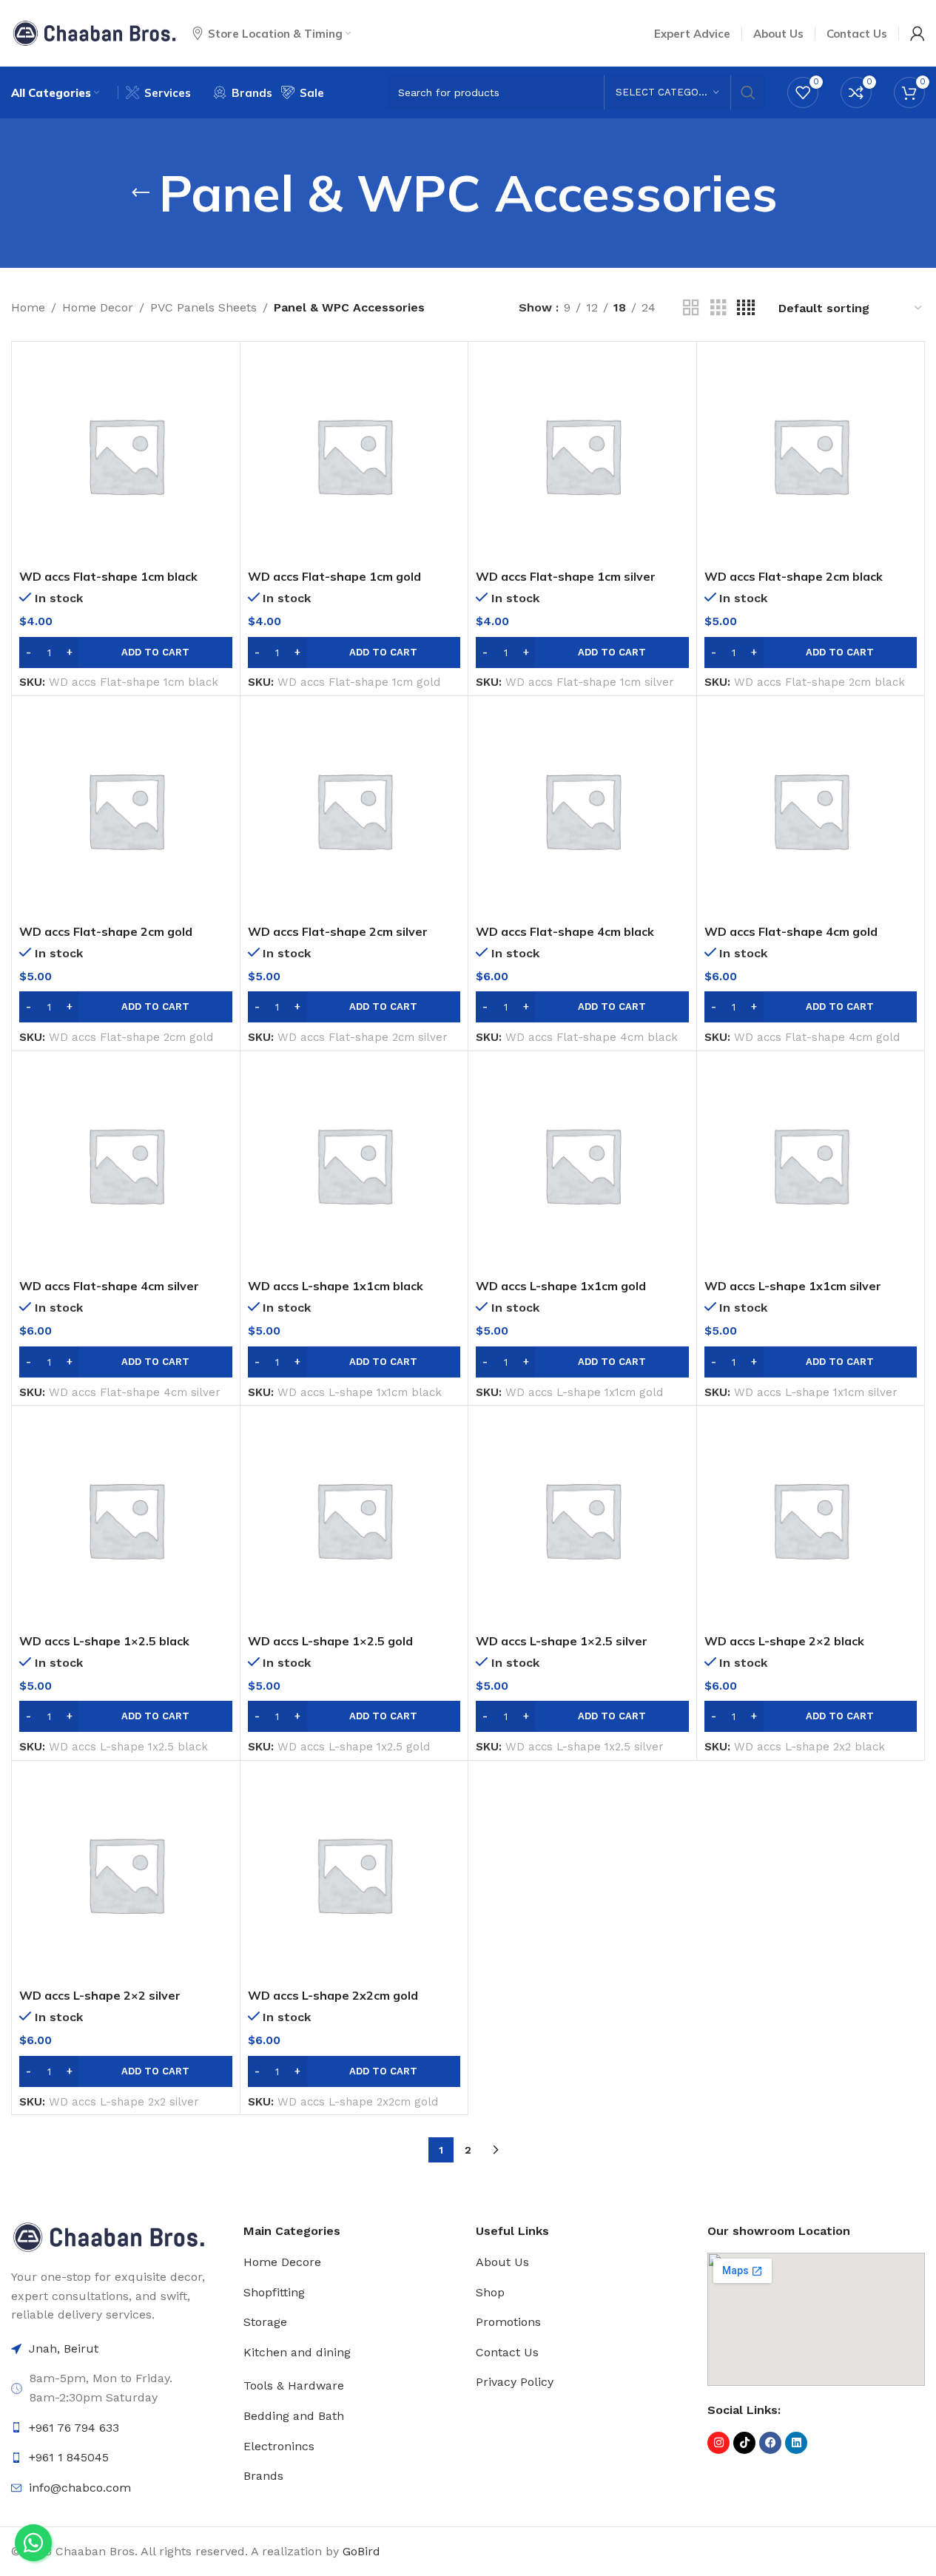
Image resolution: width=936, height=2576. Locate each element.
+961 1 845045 (69, 2457)
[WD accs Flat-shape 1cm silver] (582, 456)
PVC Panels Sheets (203, 307)
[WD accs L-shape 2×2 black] (811, 1520)
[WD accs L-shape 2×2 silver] (126, 1875)
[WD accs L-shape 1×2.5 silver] (582, 1520)
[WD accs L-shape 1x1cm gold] (582, 1165)
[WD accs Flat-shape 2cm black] (811, 456)
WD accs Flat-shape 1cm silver (566, 576)
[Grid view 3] (718, 308)
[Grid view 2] (691, 308)
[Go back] (141, 193)
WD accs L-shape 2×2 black (784, 1641)
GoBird (361, 2551)
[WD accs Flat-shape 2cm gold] (126, 810)
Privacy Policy (515, 2382)
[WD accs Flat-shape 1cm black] (126, 456)
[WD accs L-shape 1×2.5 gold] (354, 1520)
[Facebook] (770, 2443)
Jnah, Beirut (64, 2349)
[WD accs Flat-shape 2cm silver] (354, 810)
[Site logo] (94, 32)
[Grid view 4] (746, 308)
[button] (126, 653)
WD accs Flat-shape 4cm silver (109, 1286)
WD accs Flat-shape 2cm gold (106, 931)
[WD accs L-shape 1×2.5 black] (126, 1520)
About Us (502, 2262)
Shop (490, 2292)
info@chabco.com (80, 2488)
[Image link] (109, 2236)
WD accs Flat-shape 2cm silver (338, 931)
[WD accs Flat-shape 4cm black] (582, 810)
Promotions (508, 2322)
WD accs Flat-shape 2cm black (794, 576)
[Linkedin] (796, 2443)
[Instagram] (718, 2443)
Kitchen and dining (297, 2352)
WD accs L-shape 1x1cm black (336, 1286)
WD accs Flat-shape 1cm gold (334, 576)
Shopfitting (274, 2292)
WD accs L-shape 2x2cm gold (333, 1995)
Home (28, 307)
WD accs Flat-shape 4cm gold (791, 931)
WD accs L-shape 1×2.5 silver (562, 1641)
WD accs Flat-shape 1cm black (108, 576)
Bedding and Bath (294, 2416)
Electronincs (279, 2446)
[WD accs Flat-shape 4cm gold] (811, 810)
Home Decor (98, 307)
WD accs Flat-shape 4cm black (565, 931)
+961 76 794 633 (74, 2428)
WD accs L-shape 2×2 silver (100, 1995)
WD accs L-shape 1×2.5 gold (330, 1641)
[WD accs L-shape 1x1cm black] (354, 1165)
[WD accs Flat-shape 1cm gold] (354, 456)
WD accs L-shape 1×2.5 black (104, 1641)
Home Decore (282, 2262)
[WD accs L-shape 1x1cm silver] (811, 1165)
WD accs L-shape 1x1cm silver (793, 1286)
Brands (263, 2476)
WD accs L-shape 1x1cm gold (561, 1286)
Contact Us (507, 2352)
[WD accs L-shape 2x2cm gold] (354, 1875)
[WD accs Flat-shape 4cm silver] (126, 1165)
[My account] (918, 33)
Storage (265, 2322)
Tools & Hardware (294, 2386)
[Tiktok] (744, 2443)
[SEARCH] (748, 92)
